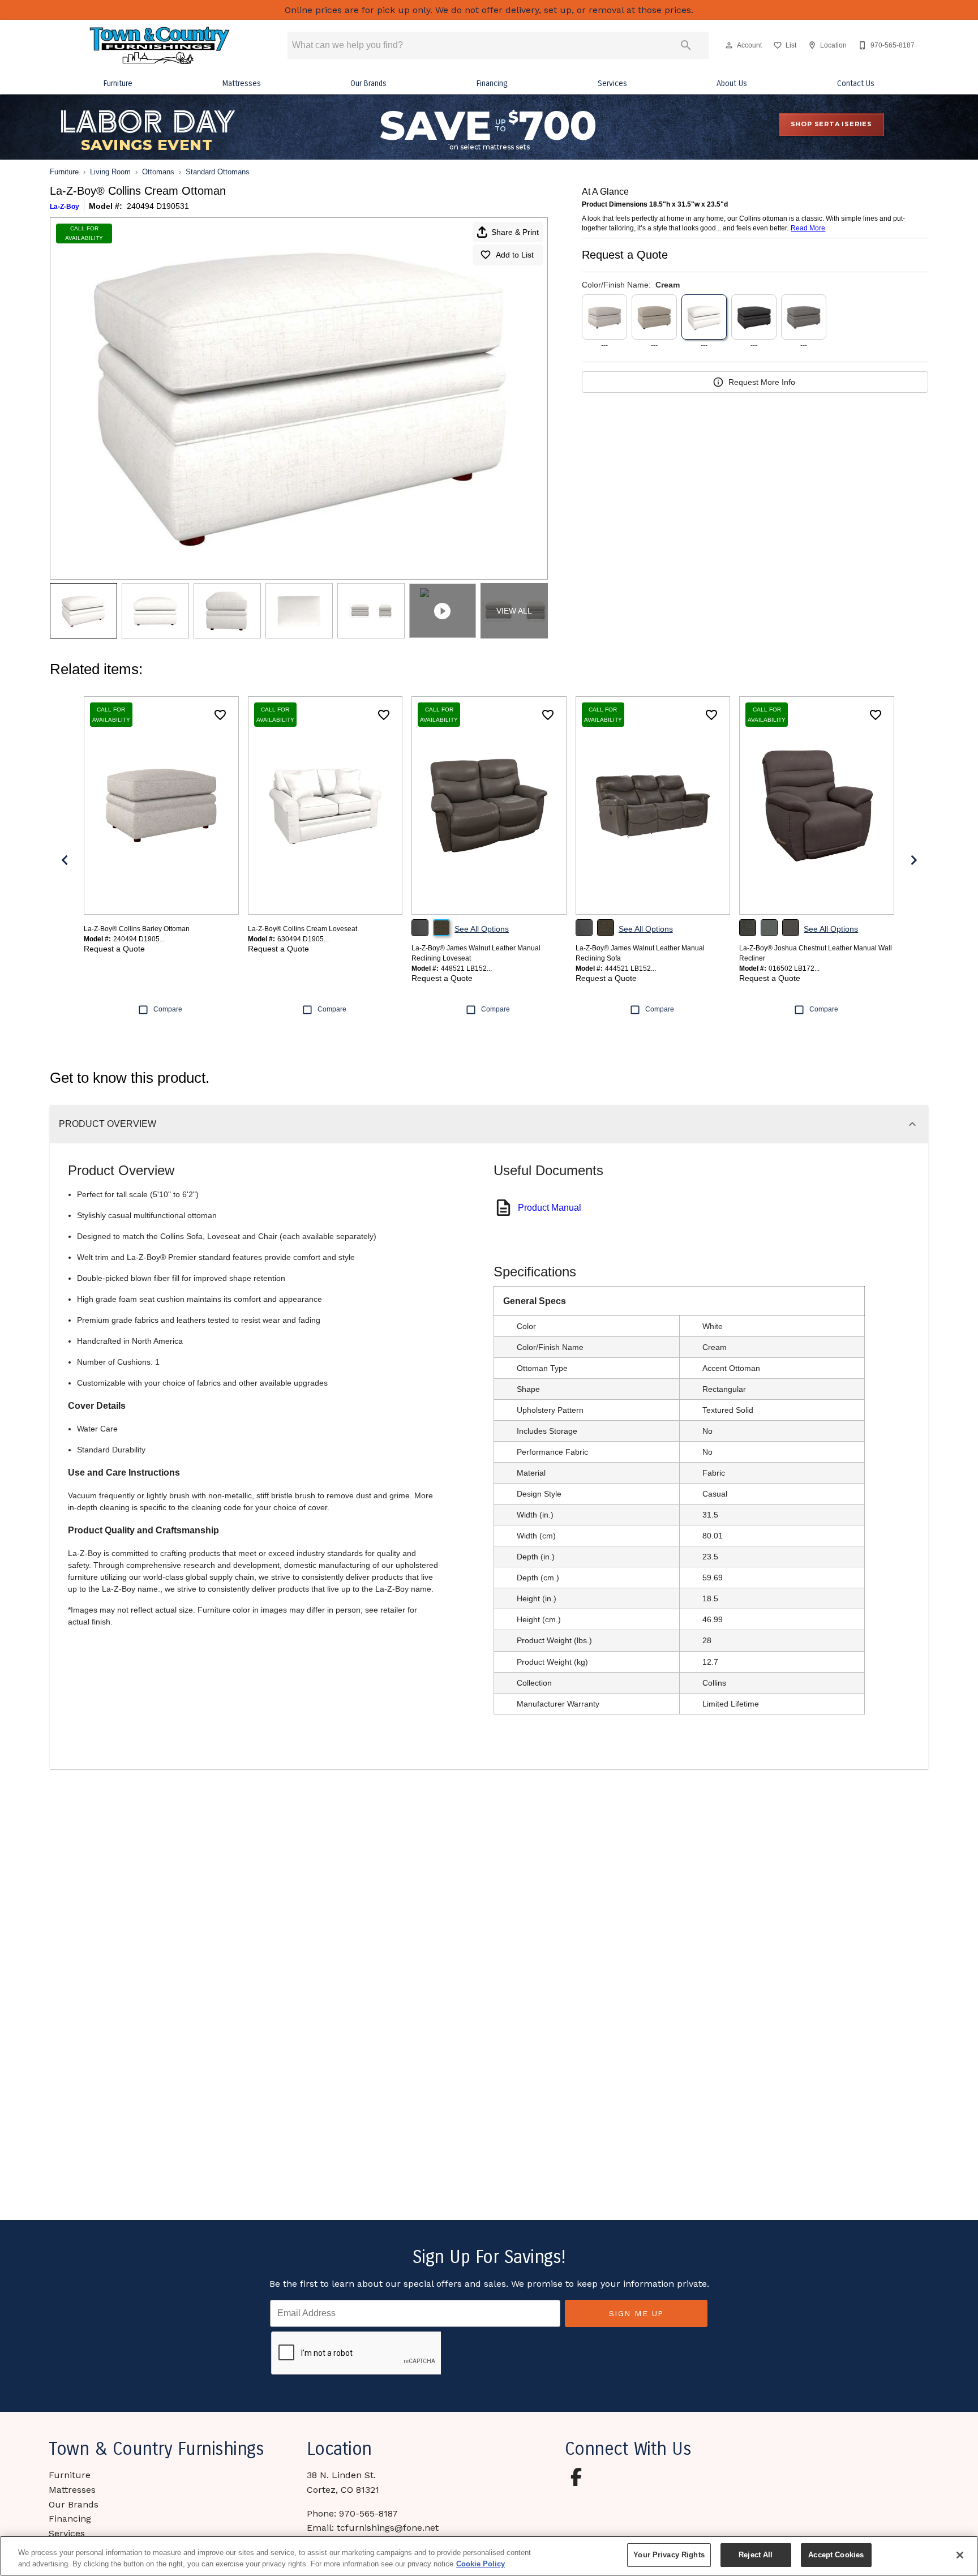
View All (514, 611)
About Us (732, 83)
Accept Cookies (836, 2555)
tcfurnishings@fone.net (388, 2528)
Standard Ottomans (218, 172)
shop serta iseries (831, 124)
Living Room (110, 172)
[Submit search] (686, 45)
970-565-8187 (368, 2513)
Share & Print (515, 232)
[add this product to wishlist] (220, 715)
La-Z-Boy (65, 207)
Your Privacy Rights (669, 2555)
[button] (729, 45)
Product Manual (550, 1208)
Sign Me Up (636, 2313)
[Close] (960, 2555)
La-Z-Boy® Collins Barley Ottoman (137, 929)
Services (612, 83)
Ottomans (158, 172)
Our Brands (368, 83)
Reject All (756, 2555)
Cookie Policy (481, 2564)
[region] (489, 2556)
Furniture (118, 83)
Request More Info (762, 382)
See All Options (482, 929)
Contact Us (856, 83)
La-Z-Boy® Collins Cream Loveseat (303, 929)
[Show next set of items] (913, 860)
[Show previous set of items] (65, 860)
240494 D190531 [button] (158, 206)
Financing (492, 83)
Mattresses (242, 83)
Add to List (515, 255)
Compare (168, 1009)
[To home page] (160, 46)
